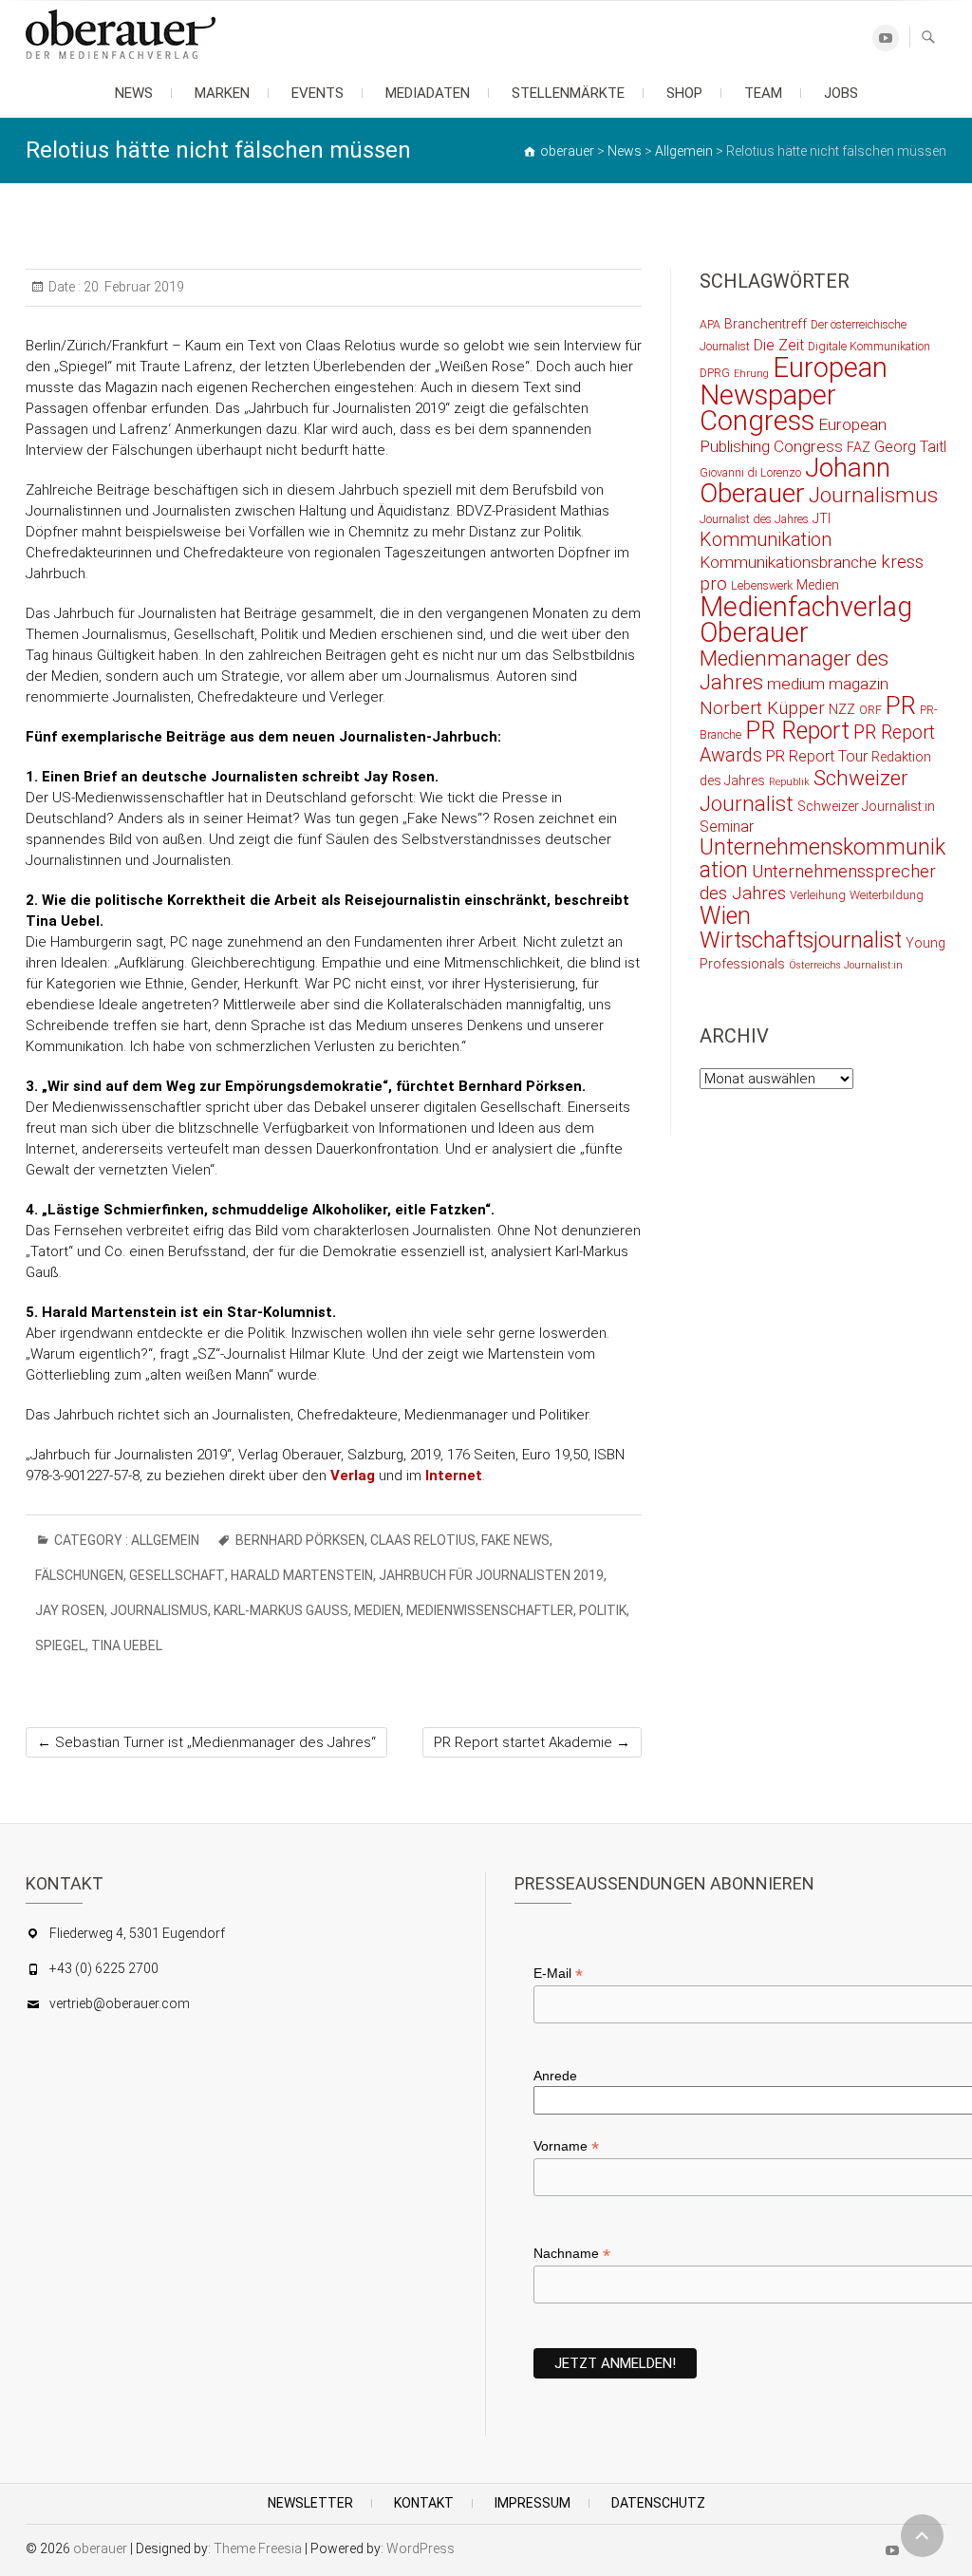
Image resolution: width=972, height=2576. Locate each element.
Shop (684, 93)
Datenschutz (658, 2503)
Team (763, 93)
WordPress (421, 2548)
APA (710, 324)
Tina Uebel (127, 1645)
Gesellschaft (177, 1575)
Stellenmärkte (568, 93)
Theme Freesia (258, 2548)
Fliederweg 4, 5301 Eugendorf (137, 1933)
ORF (870, 710)
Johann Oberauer (795, 480)
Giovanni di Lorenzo (750, 472)
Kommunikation (766, 540)
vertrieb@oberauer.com (120, 2003)
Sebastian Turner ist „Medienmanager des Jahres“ (206, 1742)
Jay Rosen (70, 1610)
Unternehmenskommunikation (822, 859)
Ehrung (751, 374)
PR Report (797, 731)
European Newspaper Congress (794, 394)
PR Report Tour (817, 756)
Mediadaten (428, 93)
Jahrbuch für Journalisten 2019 (491, 1575)
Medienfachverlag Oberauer (806, 620)
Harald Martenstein (302, 1575)
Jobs (841, 93)
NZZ (842, 709)
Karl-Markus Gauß (281, 1610)
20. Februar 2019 (132, 287)
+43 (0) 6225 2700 (104, 1968)
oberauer (100, 2548)
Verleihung (818, 895)
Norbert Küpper (762, 708)
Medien (377, 1610)
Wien (725, 916)
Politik (603, 1610)
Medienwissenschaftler (490, 1610)
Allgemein (165, 1540)
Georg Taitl (910, 447)
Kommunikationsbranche (788, 562)
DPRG (715, 373)
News (134, 93)
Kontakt (424, 2503)
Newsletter (310, 2503)
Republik (789, 782)
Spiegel (60, 1645)
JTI (822, 518)
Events (318, 93)
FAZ (859, 447)
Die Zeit (779, 345)
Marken (222, 93)
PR (901, 705)
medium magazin (828, 684)
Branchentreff (766, 324)
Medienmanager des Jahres (794, 670)
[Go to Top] (922, 2536)
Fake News (515, 1540)
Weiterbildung (887, 895)
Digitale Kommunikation (869, 346)
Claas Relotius (423, 1540)
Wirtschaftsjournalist (801, 940)
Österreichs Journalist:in (846, 965)
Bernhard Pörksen (300, 1540)
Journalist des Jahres (754, 519)
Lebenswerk (762, 585)
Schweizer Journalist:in (866, 806)
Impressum (533, 2503)
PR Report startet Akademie (532, 1742)
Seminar (727, 827)
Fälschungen (79, 1575)
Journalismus (159, 1610)
